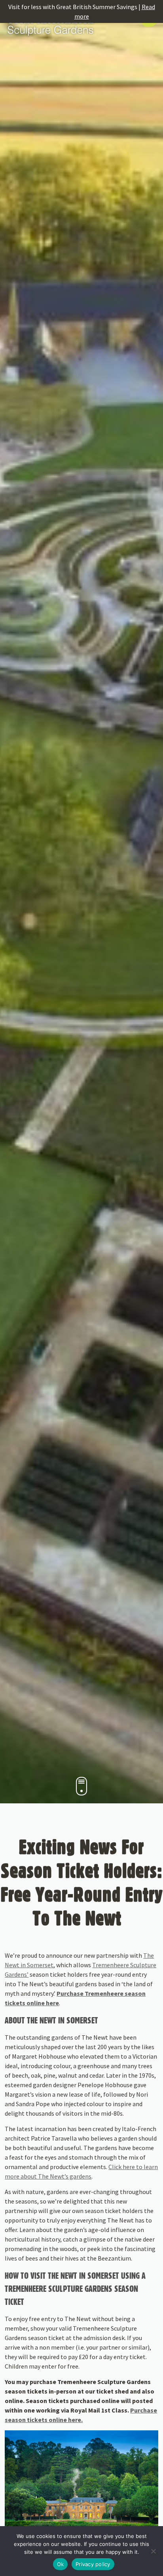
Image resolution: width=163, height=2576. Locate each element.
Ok (61, 2564)
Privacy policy (93, 2564)
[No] (153, 2551)
